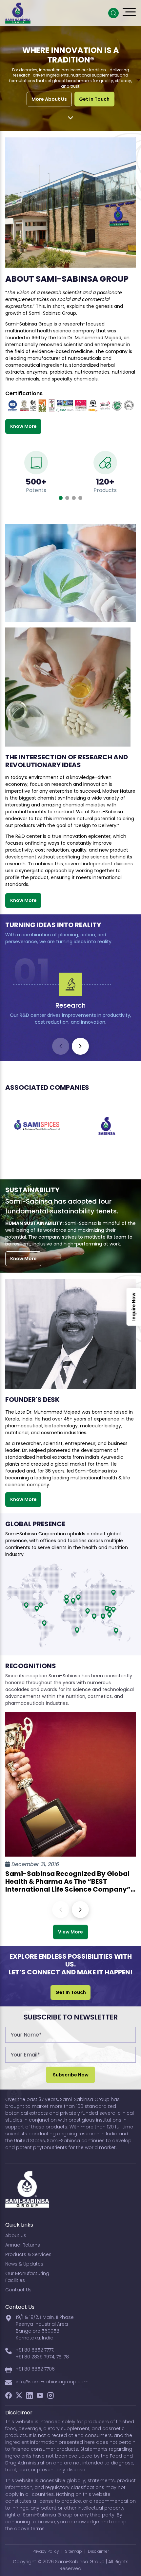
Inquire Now (134, 1307)
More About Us (49, 99)
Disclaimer (98, 2551)
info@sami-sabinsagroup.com (52, 2382)
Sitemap (73, 2551)
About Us (16, 2235)
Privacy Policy (46, 2551)
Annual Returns (23, 2245)
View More (70, 1932)
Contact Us (18, 2290)
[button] (61, 498)
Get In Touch (94, 99)
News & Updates (24, 2264)
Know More (23, 426)
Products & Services (28, 2254)
